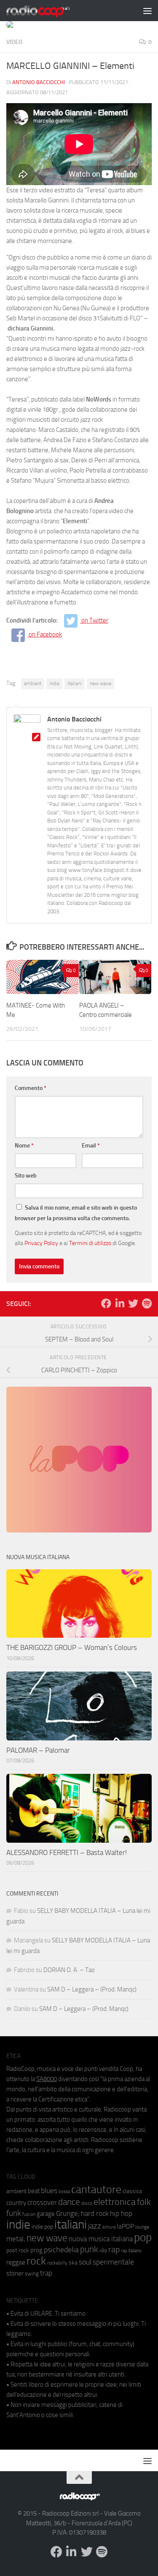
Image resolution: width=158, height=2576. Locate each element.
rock (36, 2261)
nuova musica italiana (101, 2239)
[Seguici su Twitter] (133, 1303)
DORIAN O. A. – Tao (69, 1970)
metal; (16, 2239)
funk (14, 2213)
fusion (29, 2214)
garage (46, 2214)
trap (46, 2273)
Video (14, 42)
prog (36, 2250)
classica (132, 2191)
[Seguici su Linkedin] (120, 1303)
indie (54, 683)
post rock (18, 2250)
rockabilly (57, 2263)
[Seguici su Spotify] (147, 1303)
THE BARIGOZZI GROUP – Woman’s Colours (72, 1647)
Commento (31, 1088)
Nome (24, 1146)
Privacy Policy (41, 1243)
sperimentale (113, 2262)
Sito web (26, 1176)
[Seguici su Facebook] (106, 1303)
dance (69, 2202)
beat (34, 2191)
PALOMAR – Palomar (38, 1750)
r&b (103, 2250)
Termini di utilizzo (90, 1243)
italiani (75, 683)
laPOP (125, 2226)
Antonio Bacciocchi (39, 82)
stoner (15, 2273)
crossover (42, 2202)
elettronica (115, 2202)
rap (114, 2250)
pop (143, 2237)
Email (91, 1146)
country (16, 2203)
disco (87, 2203)
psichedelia (61, 2250)
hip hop (121, 2213)
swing (32, 2274)
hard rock (95, 2214)
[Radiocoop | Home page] (49, 11)
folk (144, 2202)
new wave (100, 683)
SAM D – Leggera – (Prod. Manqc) (92, 1989)
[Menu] (147, 11)
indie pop (42, 2227)
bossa (64, 2192)
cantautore (96, 2189)
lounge (142, 2227)
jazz (95, 2226)
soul (85, 2262)
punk (89, 2249)
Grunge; (68, 2214)
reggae (16, 2262)
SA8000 (47, 2079)
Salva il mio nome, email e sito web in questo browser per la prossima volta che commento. (76, 1213)
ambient (33, 683)
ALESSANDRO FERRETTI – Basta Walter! (67, 1852)
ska (73, 2263)
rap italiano (131, 2251)
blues (49, 2191)
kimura (109, 2227)
